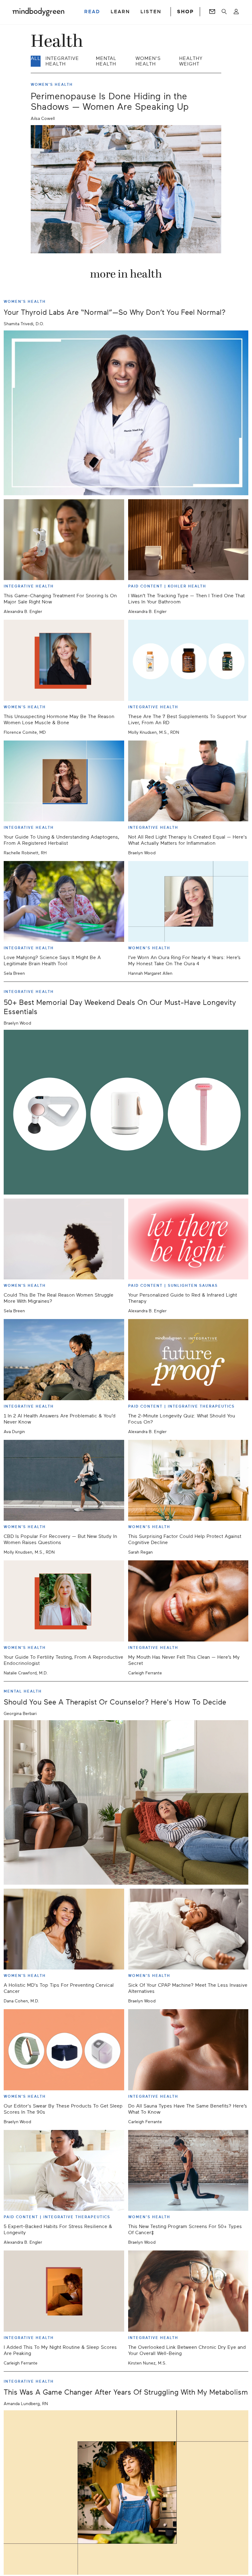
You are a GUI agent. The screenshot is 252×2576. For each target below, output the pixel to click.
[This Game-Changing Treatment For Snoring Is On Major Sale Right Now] (64, 540)
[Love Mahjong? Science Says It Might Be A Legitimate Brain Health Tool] (64, 901)
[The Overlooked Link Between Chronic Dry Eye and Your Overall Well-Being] (188, 2291)
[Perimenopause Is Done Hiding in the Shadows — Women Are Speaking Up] (126, 189)
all (36, 58)
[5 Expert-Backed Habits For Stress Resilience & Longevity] (64, 2170)
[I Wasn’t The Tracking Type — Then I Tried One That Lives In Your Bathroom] (188, 540)
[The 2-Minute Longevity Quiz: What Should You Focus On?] (188, 1359)
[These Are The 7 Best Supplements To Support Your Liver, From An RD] (188, 660)
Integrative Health (62, 61)
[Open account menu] (236, 12)
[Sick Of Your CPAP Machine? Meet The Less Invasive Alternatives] (188, 1929)
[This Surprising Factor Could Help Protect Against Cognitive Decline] (188, 1480)
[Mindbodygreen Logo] (38, 12)
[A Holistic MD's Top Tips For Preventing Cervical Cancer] (64, 1929)
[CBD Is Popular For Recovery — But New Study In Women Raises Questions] (64, 1480)
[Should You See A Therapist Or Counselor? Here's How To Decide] (126, 1803)
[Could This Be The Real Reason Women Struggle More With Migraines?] (64, 1239)
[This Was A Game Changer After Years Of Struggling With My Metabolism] (126, 2493)
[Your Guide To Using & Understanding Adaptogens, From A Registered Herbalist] (64, 781)
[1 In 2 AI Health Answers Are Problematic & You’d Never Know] (64, 1359)
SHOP (185, 12)
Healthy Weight (191, 61)
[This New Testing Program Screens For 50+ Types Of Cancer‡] (188, 2170)
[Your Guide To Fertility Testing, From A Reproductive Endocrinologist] (64, 1601)
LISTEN (151, 12)
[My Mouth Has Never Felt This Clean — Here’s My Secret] (188, 1601)
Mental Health (106, 61)
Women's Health (148, 61)
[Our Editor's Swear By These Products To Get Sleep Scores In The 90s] (64, 2050)
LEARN (120, 12)
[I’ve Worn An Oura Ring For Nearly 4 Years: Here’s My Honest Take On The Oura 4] (188, 901)
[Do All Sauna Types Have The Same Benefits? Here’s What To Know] (188, 2050)
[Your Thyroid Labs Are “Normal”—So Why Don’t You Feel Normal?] (126, 413)
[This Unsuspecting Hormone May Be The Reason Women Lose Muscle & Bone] (64, 660)
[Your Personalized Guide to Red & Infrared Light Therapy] (188, 1239)
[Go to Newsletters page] (212, 12)
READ (92, 12)
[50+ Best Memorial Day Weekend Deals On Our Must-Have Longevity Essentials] (126, 1112)
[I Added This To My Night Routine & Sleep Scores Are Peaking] (64, 2291)
